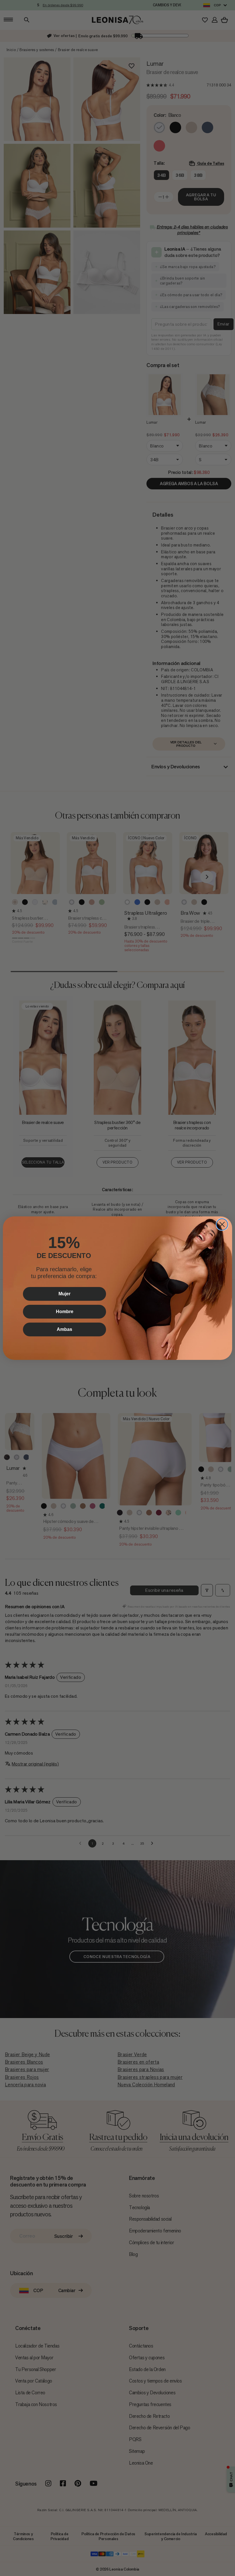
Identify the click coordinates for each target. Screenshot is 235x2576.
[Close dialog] (222, 1224)
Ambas (64, 1329)
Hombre (65, 1312)
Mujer (64, 1294)
